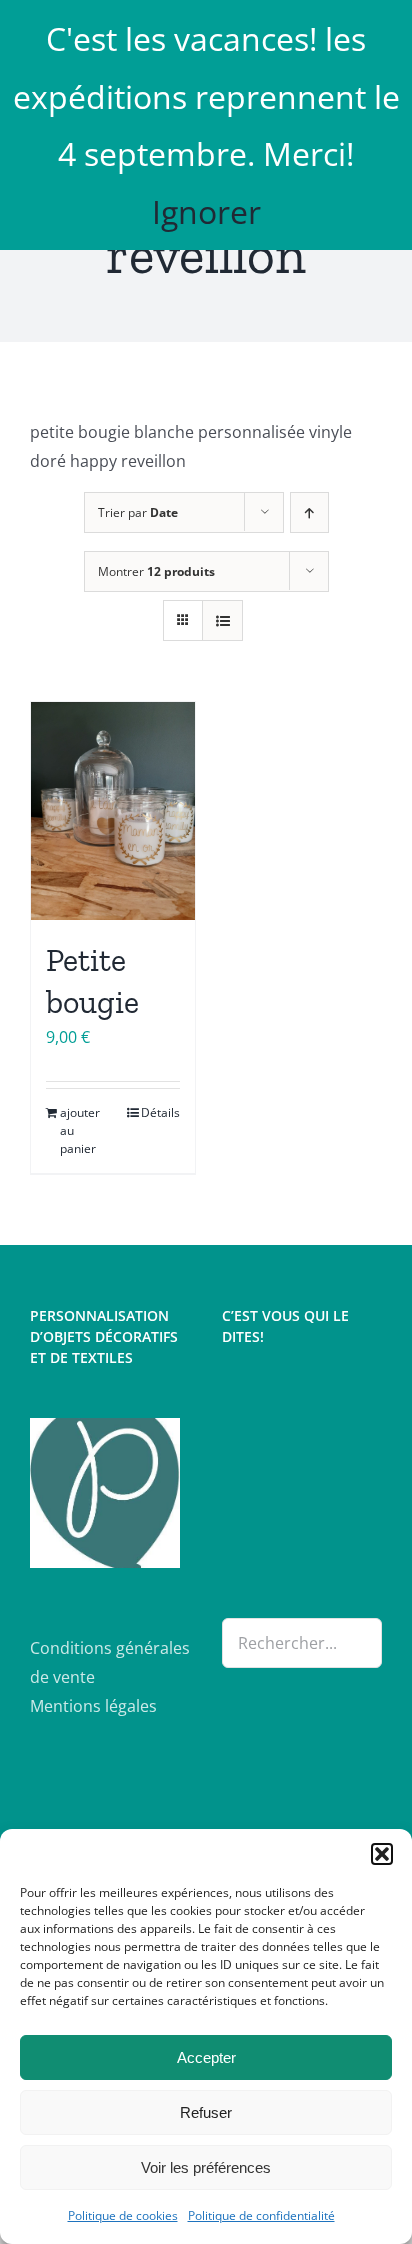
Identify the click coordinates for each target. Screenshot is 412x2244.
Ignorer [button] (206, 211)
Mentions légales (93, 1706)
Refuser (206, 2112)
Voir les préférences (206, 2167)
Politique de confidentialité (261, 2215)
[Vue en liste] (222, 620)
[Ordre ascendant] (309, 512)
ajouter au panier (80, 1130)
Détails (160, 1112)
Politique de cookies (123, 2215)
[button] (382, 1854)
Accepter (206, 2057)
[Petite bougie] (113, 811)
